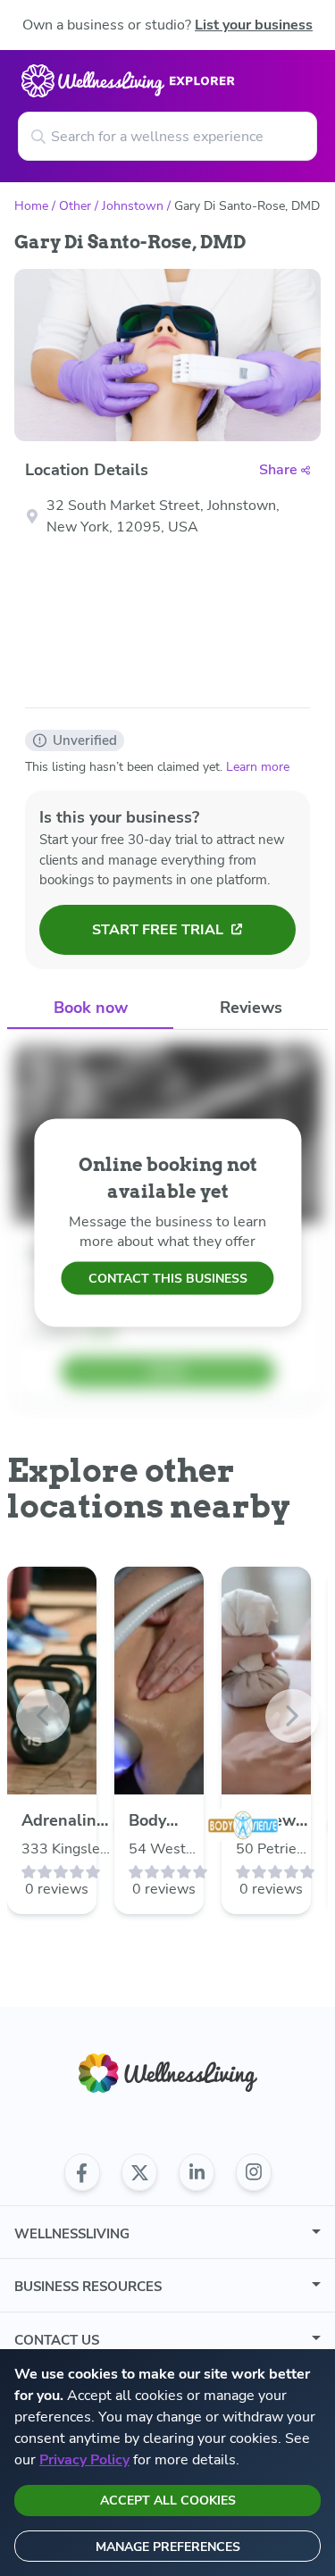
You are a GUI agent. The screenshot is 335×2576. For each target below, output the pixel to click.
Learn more (258, 767)
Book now (91, 1008)
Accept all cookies (168, 2501)
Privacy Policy (84, 2460)
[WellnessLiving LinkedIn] (197, 2172)
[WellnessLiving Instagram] (254, 2172)
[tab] (90, 1009)
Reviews (251, 1008)
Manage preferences (168, 2547)
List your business (254, 25)
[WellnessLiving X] (139, 2172)
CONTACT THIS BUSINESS (168, 1279)
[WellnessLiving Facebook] (82, 2172)
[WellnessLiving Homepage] (168, 2074)
